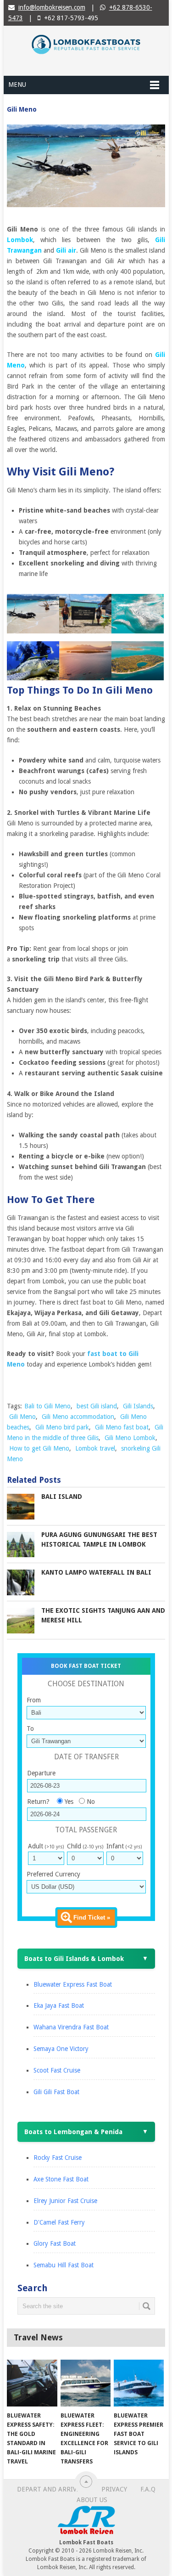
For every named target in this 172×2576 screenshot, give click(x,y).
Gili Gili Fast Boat (56, 2092)
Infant (124, 1846)
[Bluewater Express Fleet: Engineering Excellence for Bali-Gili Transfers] (86, 2383)
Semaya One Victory (61, 2049)
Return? (38, 1802)
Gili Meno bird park (62, 1427)
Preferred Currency (53, 1874)
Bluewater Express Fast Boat (73, 1984)
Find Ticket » (92, 1918)
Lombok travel (95, 1448)
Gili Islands (138, 1406)
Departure (41, 1773)
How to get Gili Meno (39, 1448)
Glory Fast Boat (55, 2243)
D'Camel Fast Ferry (59, 2222)
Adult (46, 1846)
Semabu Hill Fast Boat (64, 2265)
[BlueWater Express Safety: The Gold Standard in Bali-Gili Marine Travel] (32, 2383)
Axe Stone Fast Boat (61, 2179)
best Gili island (97, 1406)
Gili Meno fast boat (122, 1427)
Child (85, 1846)
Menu (17, 85)
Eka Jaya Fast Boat (59, 2005)
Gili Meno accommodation (78, 1417)
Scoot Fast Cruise (57, 2070)
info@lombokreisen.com (52, 7)
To (30, 1729)
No (91, 1802)
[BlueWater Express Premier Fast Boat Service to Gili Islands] (139, 2383)
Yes (69, 1802)
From (34, 1700)
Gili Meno (22, 1417)
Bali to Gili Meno (47, 1406)
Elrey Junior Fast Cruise (65, 2201)
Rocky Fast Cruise (58, 2158)
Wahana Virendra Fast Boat (71, 2027)
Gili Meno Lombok (130, 1438)
